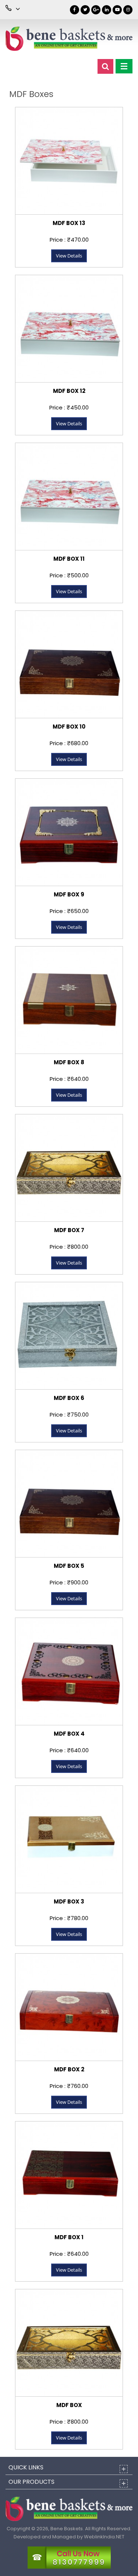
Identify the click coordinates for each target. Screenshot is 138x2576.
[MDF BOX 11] (69, 496)
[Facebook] (75, 10)
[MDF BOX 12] (69, 329)
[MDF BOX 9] (69, 832)
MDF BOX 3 (69, 1901)
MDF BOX (69, 2405)
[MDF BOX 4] (69, 1671)
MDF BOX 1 (69, 2237)
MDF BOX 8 (69, 1062)
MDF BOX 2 (69, 2069)
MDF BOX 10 (69, 727)
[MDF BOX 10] (69, 664)
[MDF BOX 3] (69, 1839)
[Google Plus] (96, 10)
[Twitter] (85, 10)
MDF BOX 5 (69, 1566)
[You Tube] (117, 10)
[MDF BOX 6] (69, 1336)
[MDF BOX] (69, 2343)
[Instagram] (128, 10)
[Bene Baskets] (69, 39)
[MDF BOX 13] (69, 161)
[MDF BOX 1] (69, 2175)
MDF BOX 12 (69, 391)
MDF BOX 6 (69, 1398)
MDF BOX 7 (69, 1230)
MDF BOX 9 (69, 894)
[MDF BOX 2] (69, 2007)
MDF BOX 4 (69, 1734)
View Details (69, 256)
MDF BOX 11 (69, 559)
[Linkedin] (107, 10)
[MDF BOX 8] (69, 1000)
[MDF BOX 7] (69, 1168)
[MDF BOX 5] (69, 1503)
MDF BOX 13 (69, 223)
